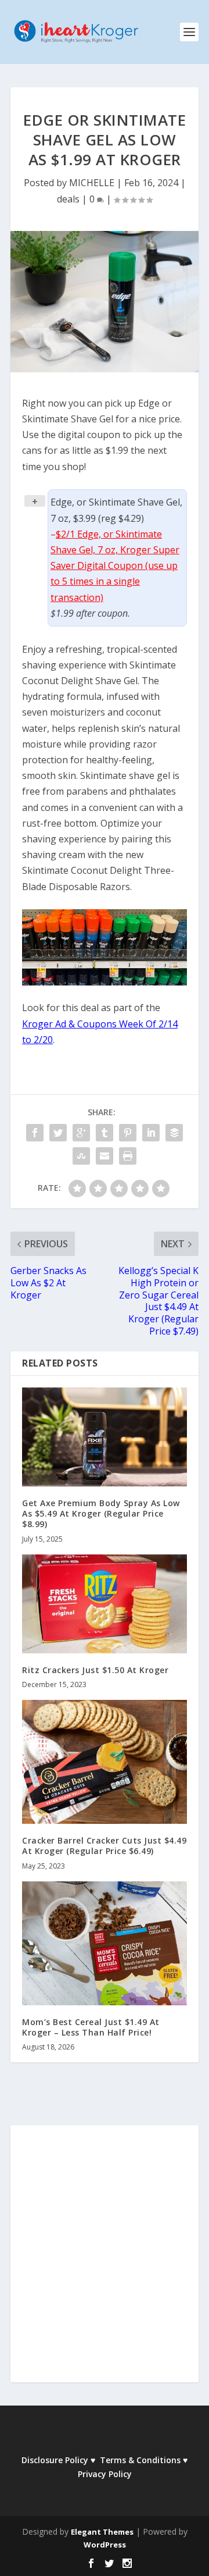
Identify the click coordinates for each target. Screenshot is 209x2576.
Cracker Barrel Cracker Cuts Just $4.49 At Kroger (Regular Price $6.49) (104, 1846)
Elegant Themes (102, 2532)
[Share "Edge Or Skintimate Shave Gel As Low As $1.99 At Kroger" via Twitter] (58, 1133)
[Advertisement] (105, 2261)
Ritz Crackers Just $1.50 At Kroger (95, 1670)
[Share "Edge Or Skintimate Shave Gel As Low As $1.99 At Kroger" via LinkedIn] (151, 1133)
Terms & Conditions (140, 2460)
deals (68, 199)
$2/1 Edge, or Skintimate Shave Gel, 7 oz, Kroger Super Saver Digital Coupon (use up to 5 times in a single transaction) (115, 566)
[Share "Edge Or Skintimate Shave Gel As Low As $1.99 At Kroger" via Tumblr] (105, 1133)
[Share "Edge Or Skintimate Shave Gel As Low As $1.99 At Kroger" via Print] (128, 1156)
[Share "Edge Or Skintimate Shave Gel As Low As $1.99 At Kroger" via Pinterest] (128, 1133)
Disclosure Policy (55, 2460)
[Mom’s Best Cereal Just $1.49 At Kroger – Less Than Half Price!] (105, 1943)
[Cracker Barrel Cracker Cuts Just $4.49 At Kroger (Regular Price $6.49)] (105, 1762)
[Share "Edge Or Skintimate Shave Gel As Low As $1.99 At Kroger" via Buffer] (174, 1133)
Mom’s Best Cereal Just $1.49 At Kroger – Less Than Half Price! (91, 2027)
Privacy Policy (105, 2474)
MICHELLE (92, 183)
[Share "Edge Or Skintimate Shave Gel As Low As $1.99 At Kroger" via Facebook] (35, 1133)
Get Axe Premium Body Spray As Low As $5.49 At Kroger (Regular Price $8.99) (101, 1513)
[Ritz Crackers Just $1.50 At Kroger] (105, 1604)
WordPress (105, 2545)
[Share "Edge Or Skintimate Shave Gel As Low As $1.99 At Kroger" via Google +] (81, 1133)
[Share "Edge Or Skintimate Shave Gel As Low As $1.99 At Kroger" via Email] (105, 1156)
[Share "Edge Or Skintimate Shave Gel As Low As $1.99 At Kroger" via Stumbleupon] (81, 1156)
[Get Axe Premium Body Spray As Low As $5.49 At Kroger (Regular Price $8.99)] (105, 1437)
